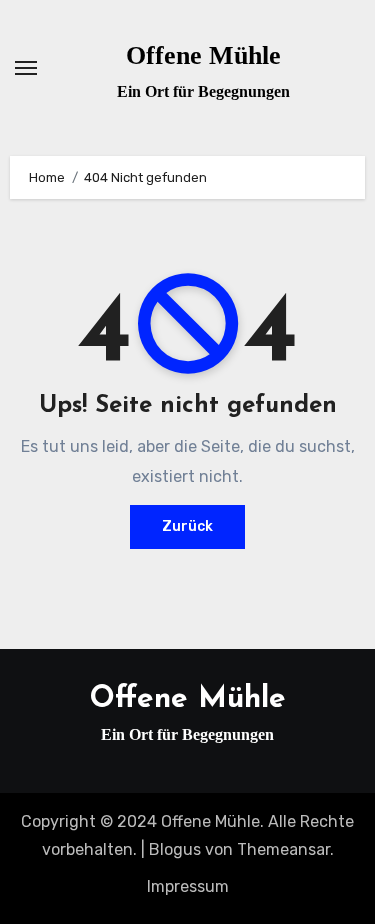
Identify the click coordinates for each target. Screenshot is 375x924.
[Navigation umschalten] (26, 68)
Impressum (188, 886)
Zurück (187, 526)
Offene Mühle (203, 55)
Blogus (175, 849)
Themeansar (283, 849)
